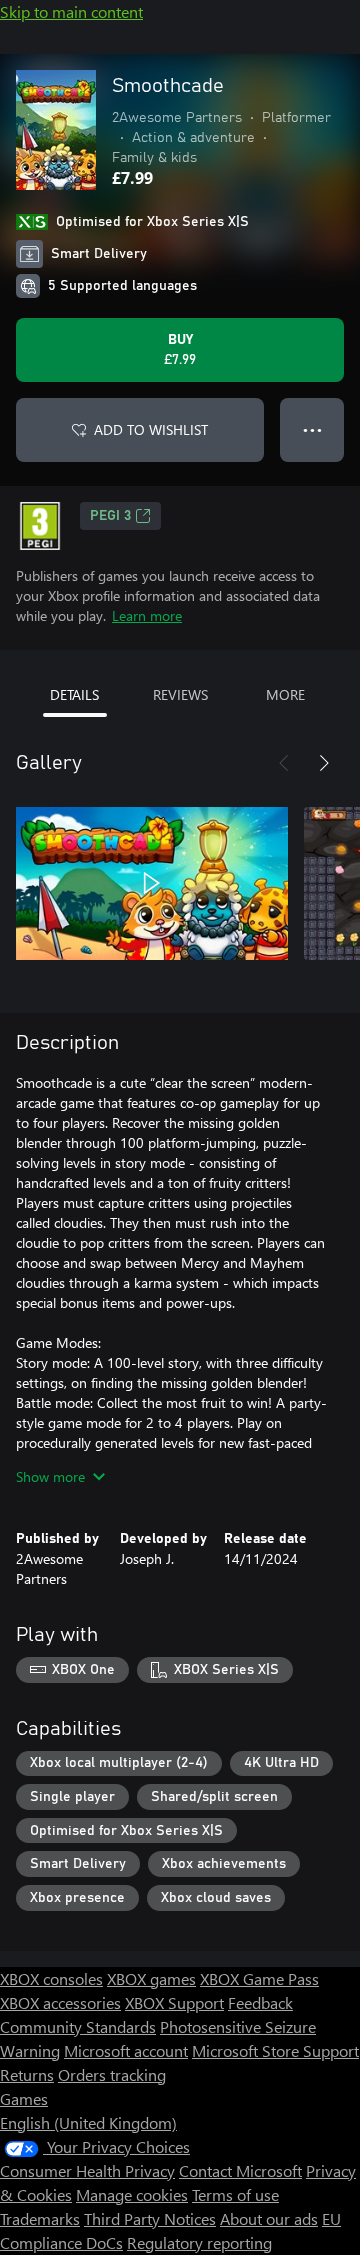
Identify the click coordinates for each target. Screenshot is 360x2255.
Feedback (260, 2002)
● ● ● (312, 429)
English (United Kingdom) (88, 2122)
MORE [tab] (285, 694)
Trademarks (40, 2218)
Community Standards (78, 2026)
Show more (50, 1476)
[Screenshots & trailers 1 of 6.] (152, 883)
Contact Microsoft (240, 2170)
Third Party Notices (150, 2218)
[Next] (324, 763)
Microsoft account (126, 2050)
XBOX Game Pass (259, 1978)
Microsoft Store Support (275, 2050)
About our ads (269, 2218)
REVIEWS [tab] (180, 694)
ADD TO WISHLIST (151, 429)
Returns (27, 2074)
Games (24, 2098)
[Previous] (284, 763)
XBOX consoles (51, 1978)
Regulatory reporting (199, 2242)
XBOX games (151, 1978)
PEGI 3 (110, 516)
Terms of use (235, 2194)
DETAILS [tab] (74, 694)
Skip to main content (71, 11)
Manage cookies (132, 2194)
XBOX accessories (60, 2002)
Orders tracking (112, 2074)
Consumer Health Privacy (87, 2170)
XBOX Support (174, 2002)
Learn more (147, 615)
